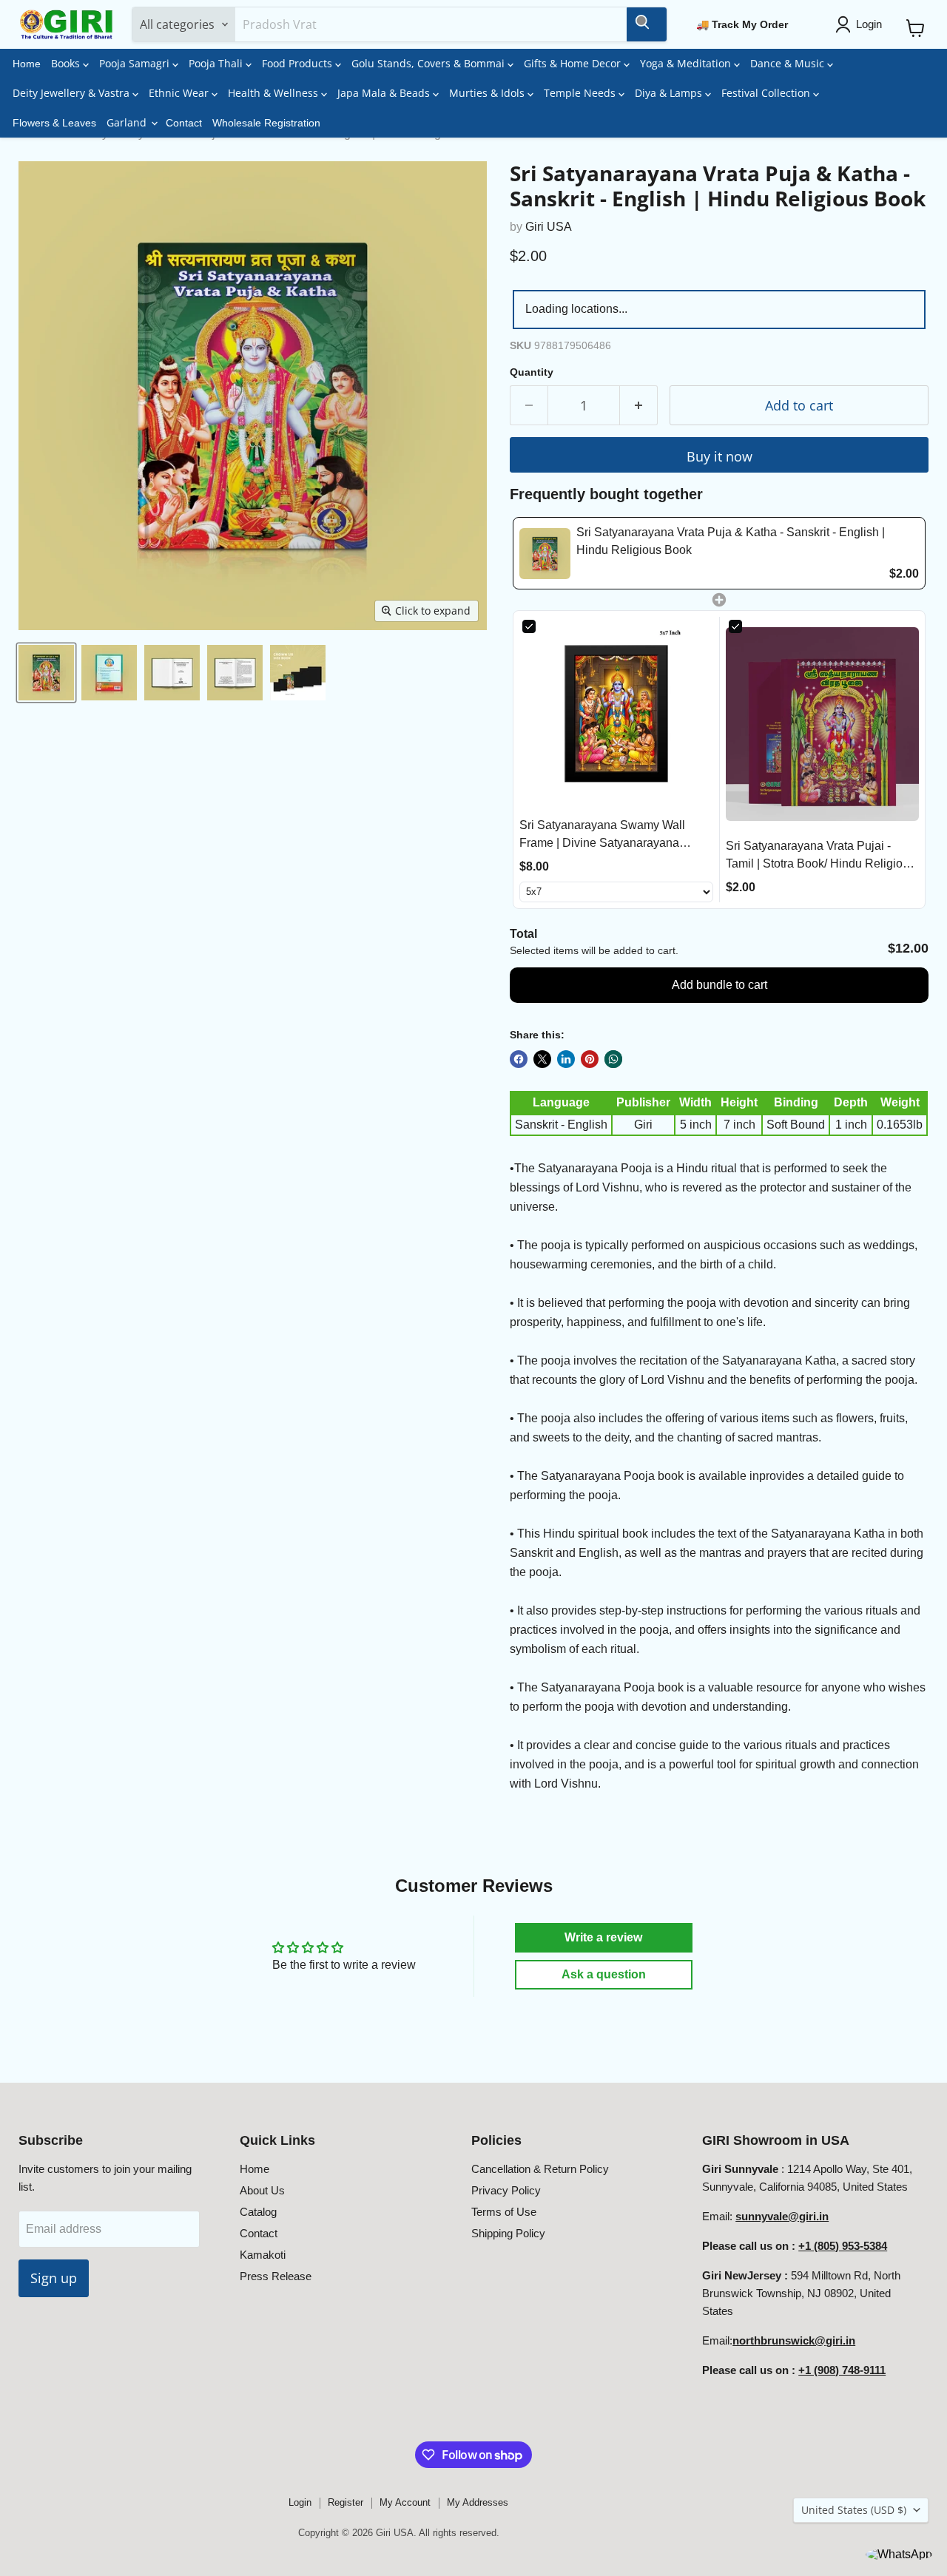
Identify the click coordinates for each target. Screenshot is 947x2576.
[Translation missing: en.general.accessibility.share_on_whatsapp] (613, 1059)
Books (67, 63)
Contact (184, 123)
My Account (405, 2502)
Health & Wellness (274, 93)
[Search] (647, 24)
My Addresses (478, 2502)
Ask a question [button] (604, 1974)
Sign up (54, 2278)
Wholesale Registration (266, 123)
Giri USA (549, 227)
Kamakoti (263, 2255)
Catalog (258, 2212)
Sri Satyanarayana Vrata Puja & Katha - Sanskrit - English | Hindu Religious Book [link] (731, 541)
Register (346, 2502)
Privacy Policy (506, 2190)
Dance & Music (789, 63)
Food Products (299, 63)
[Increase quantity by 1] (639, 406)
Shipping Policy (508, 2233)
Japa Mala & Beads (385, 93)
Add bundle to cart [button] (719, 985)
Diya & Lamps (670, 93)
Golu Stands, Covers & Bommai (429, 63)
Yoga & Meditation (687, 63)
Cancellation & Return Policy (540, 2169)
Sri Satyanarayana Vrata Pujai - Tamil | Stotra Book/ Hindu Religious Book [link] (820, 856)
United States (854, 2510)
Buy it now (719, 456)
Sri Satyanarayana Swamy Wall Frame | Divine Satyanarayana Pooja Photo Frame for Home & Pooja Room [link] (602, 835)
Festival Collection (767, 93)
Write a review (603, 1937)
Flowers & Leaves (54, 123)
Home (27, 64)
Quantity (532, 372)
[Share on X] (542, 1059)
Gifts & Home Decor (574, 63)
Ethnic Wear (180, 93)
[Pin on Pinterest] (590, 1059)
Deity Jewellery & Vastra (73, 93)
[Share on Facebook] (519, 1059)
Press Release (276, 2276)
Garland (128, 122)
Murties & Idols (488, 93)
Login (300, 2502)
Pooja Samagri (136, 63)
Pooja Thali (217, 63)
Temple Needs (581, 93)
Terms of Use (504, 2212)
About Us (262, 2190)
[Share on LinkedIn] (566, 1059)
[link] (545, 553)
